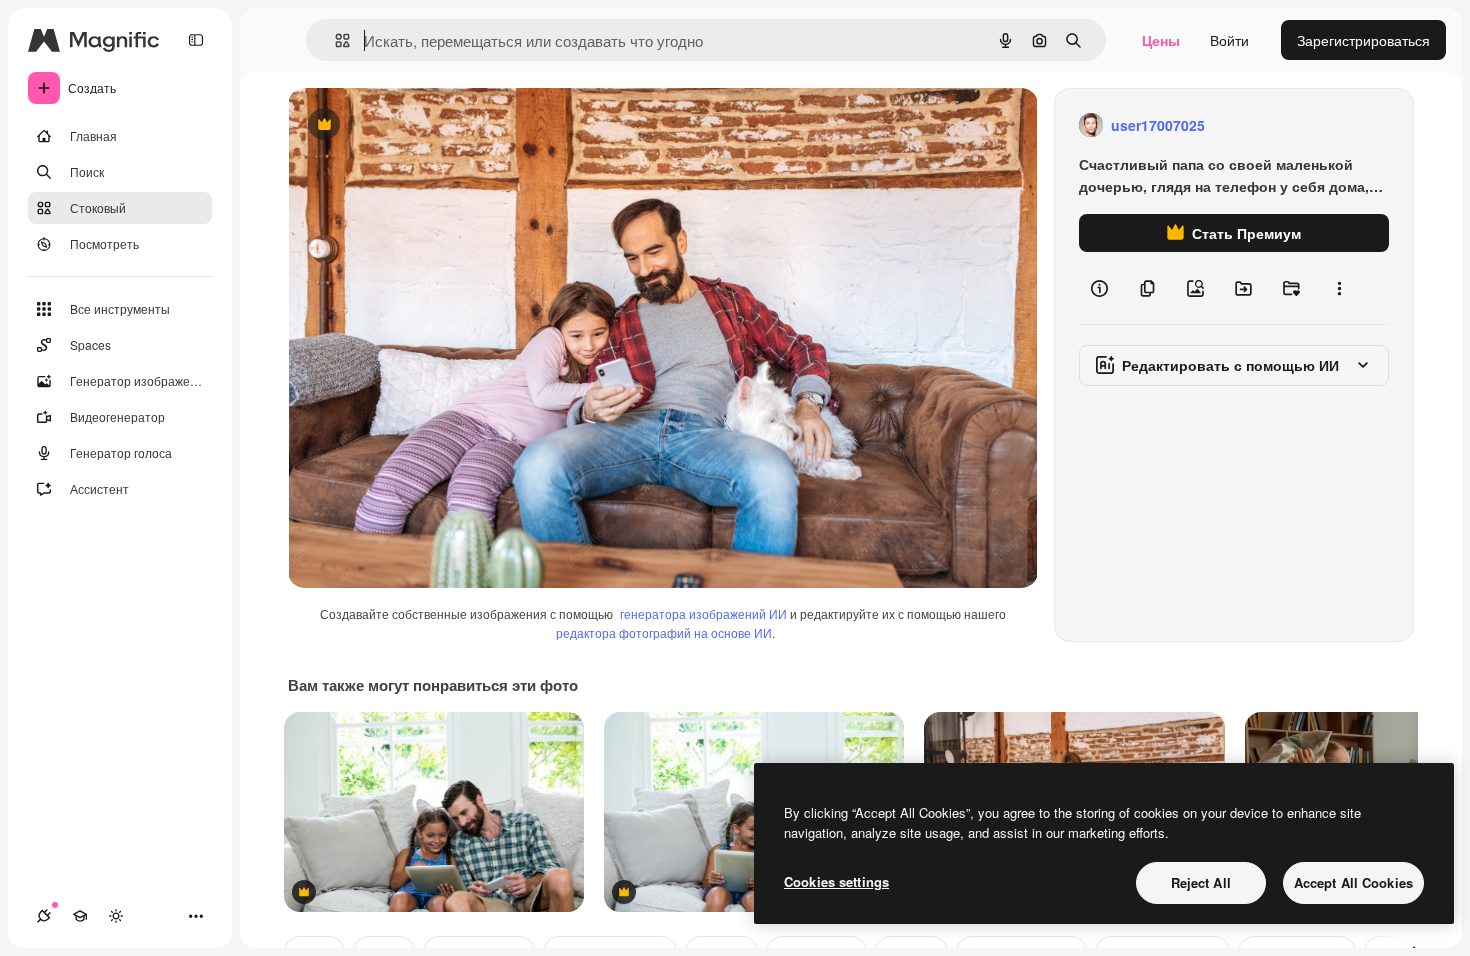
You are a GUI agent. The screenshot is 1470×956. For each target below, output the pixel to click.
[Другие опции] (1339, 288)
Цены (1161, 40)
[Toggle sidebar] (196, 40)
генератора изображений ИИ (703, 613)
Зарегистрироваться (1363, 40)
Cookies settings (836, 881)
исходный (422, 125)
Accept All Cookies (1353, 882)
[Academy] (80, 916)
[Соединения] (44, 916)
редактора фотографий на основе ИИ (664, 632)
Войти (1229, 40)
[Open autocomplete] (334, 40)
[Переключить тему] (116, 916)
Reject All (1201, 882)
